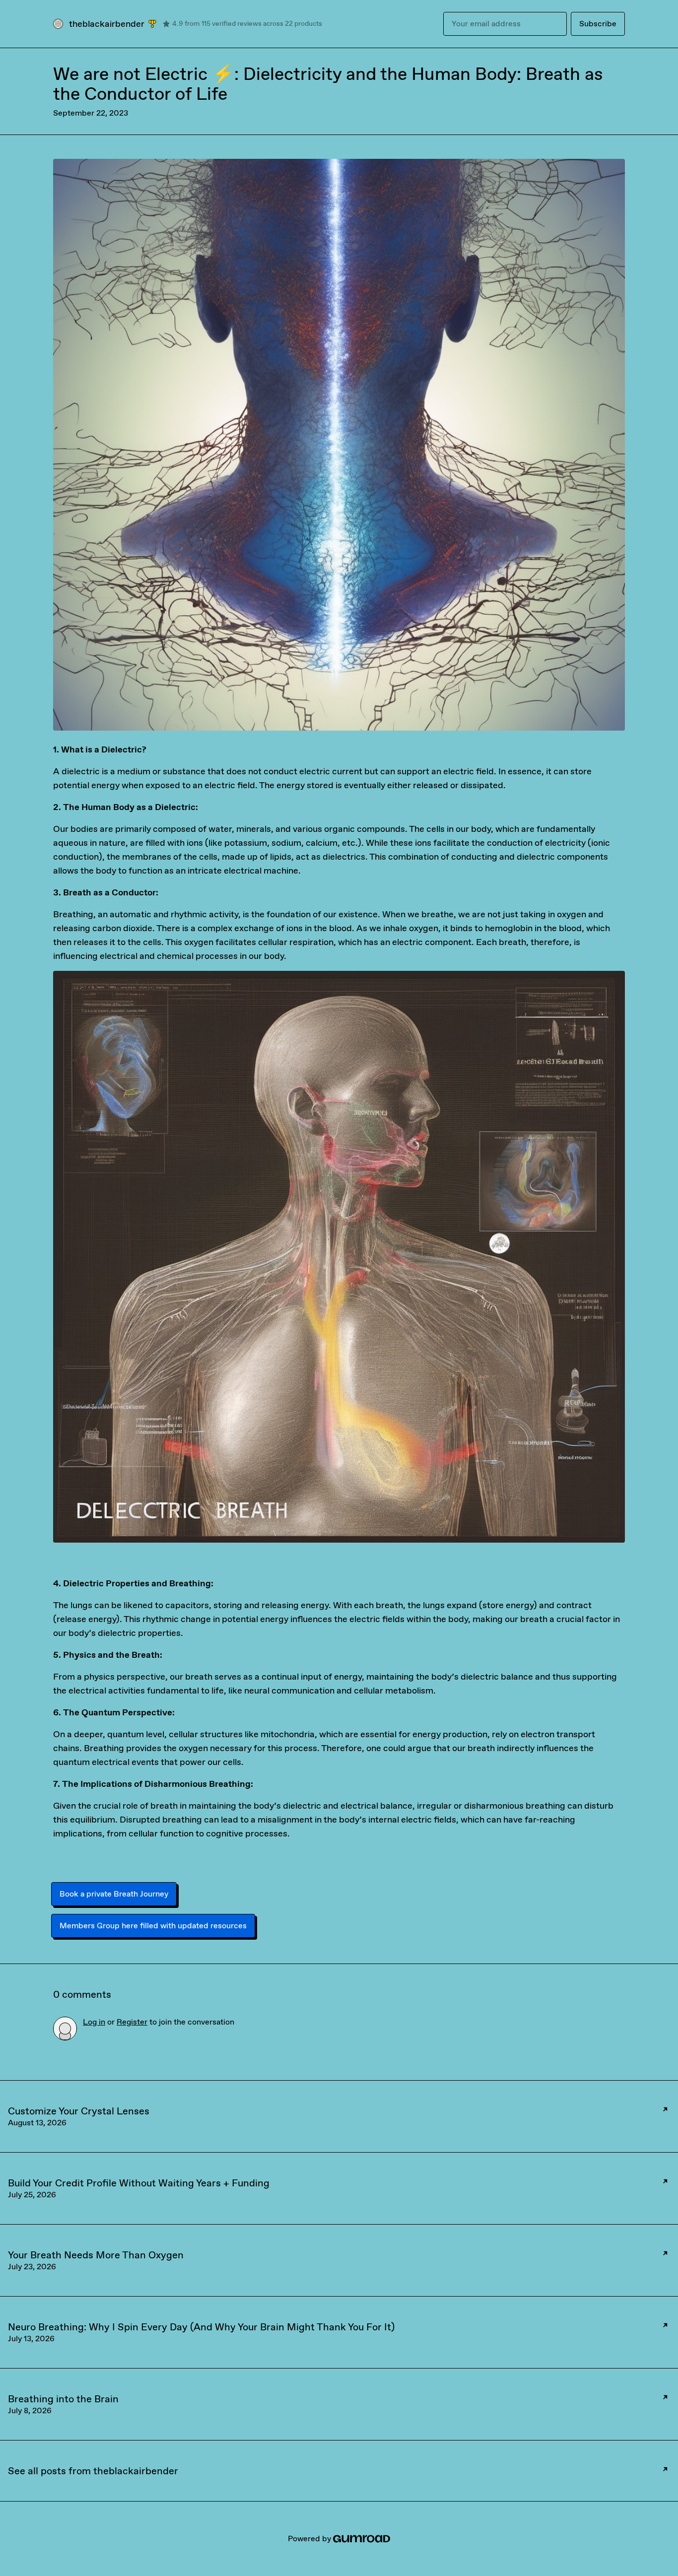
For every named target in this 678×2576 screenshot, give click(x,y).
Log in (94, 2022)
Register (132, 2022)
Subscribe (598, 24)
